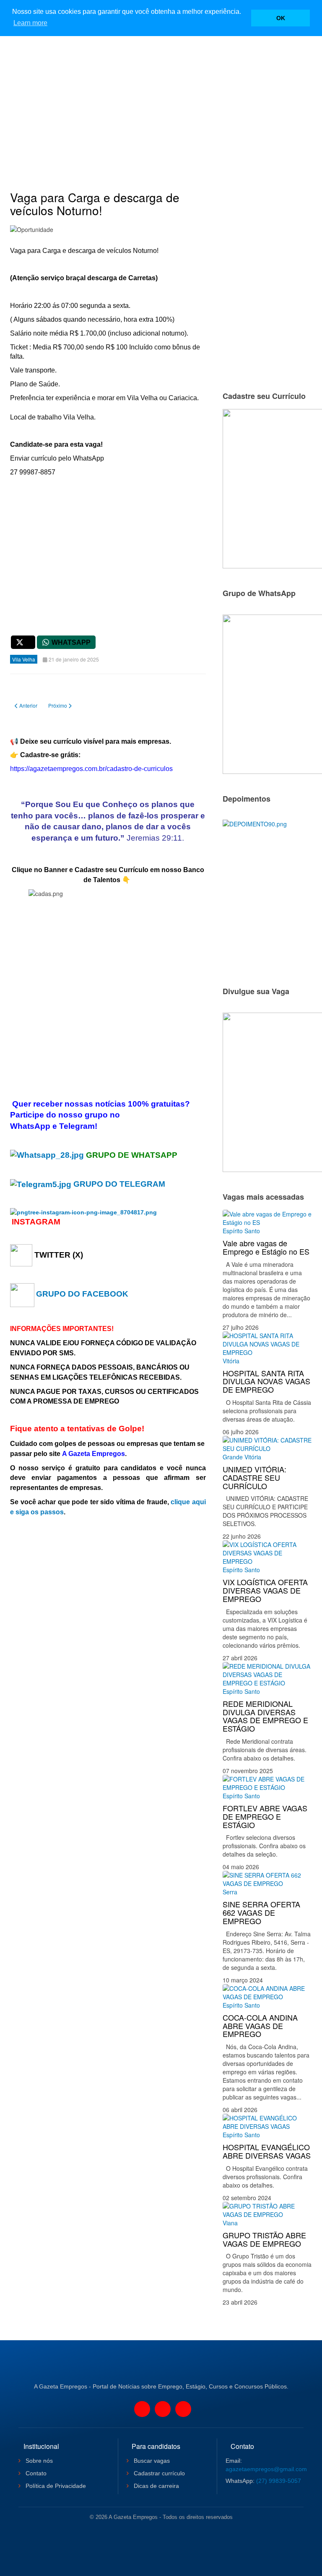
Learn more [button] (30, 23)
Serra (230, 1892)
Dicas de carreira (156, 2486)
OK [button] (281, 18)
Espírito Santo (241, 1231)
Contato (35, 2473)
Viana (230, 2223)
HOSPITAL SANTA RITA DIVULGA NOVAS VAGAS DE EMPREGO (266, 1381)
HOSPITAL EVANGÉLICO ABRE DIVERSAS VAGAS (267, 2151)
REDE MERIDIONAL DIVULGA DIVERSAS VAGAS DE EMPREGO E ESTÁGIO (265, 1716)
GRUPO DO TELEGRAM (119, 1184)
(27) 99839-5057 (279, 2481)
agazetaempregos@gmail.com (266, 2469)
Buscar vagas (151, 2461)
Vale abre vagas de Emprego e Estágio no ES (266, 1247)
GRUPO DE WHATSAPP (132, 1155)
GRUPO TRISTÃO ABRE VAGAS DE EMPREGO (264, 2239)
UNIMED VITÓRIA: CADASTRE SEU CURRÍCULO (254, 1477)
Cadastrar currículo (158, 2473)
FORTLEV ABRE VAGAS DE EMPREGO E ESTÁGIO (265, 1816)
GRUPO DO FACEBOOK (82, 1294)
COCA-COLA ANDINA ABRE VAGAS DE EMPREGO (260, 2026)
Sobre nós (38, 2461)
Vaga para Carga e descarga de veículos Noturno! (95, 204)
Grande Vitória (242, 1457)
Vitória (231, 1361)
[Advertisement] (161, 99)
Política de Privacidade (55, 2486)
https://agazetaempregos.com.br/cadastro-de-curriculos (91, 769)
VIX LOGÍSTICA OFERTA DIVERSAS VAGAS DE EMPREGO (265, 1590)
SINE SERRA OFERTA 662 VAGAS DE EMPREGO (261, 1912)
